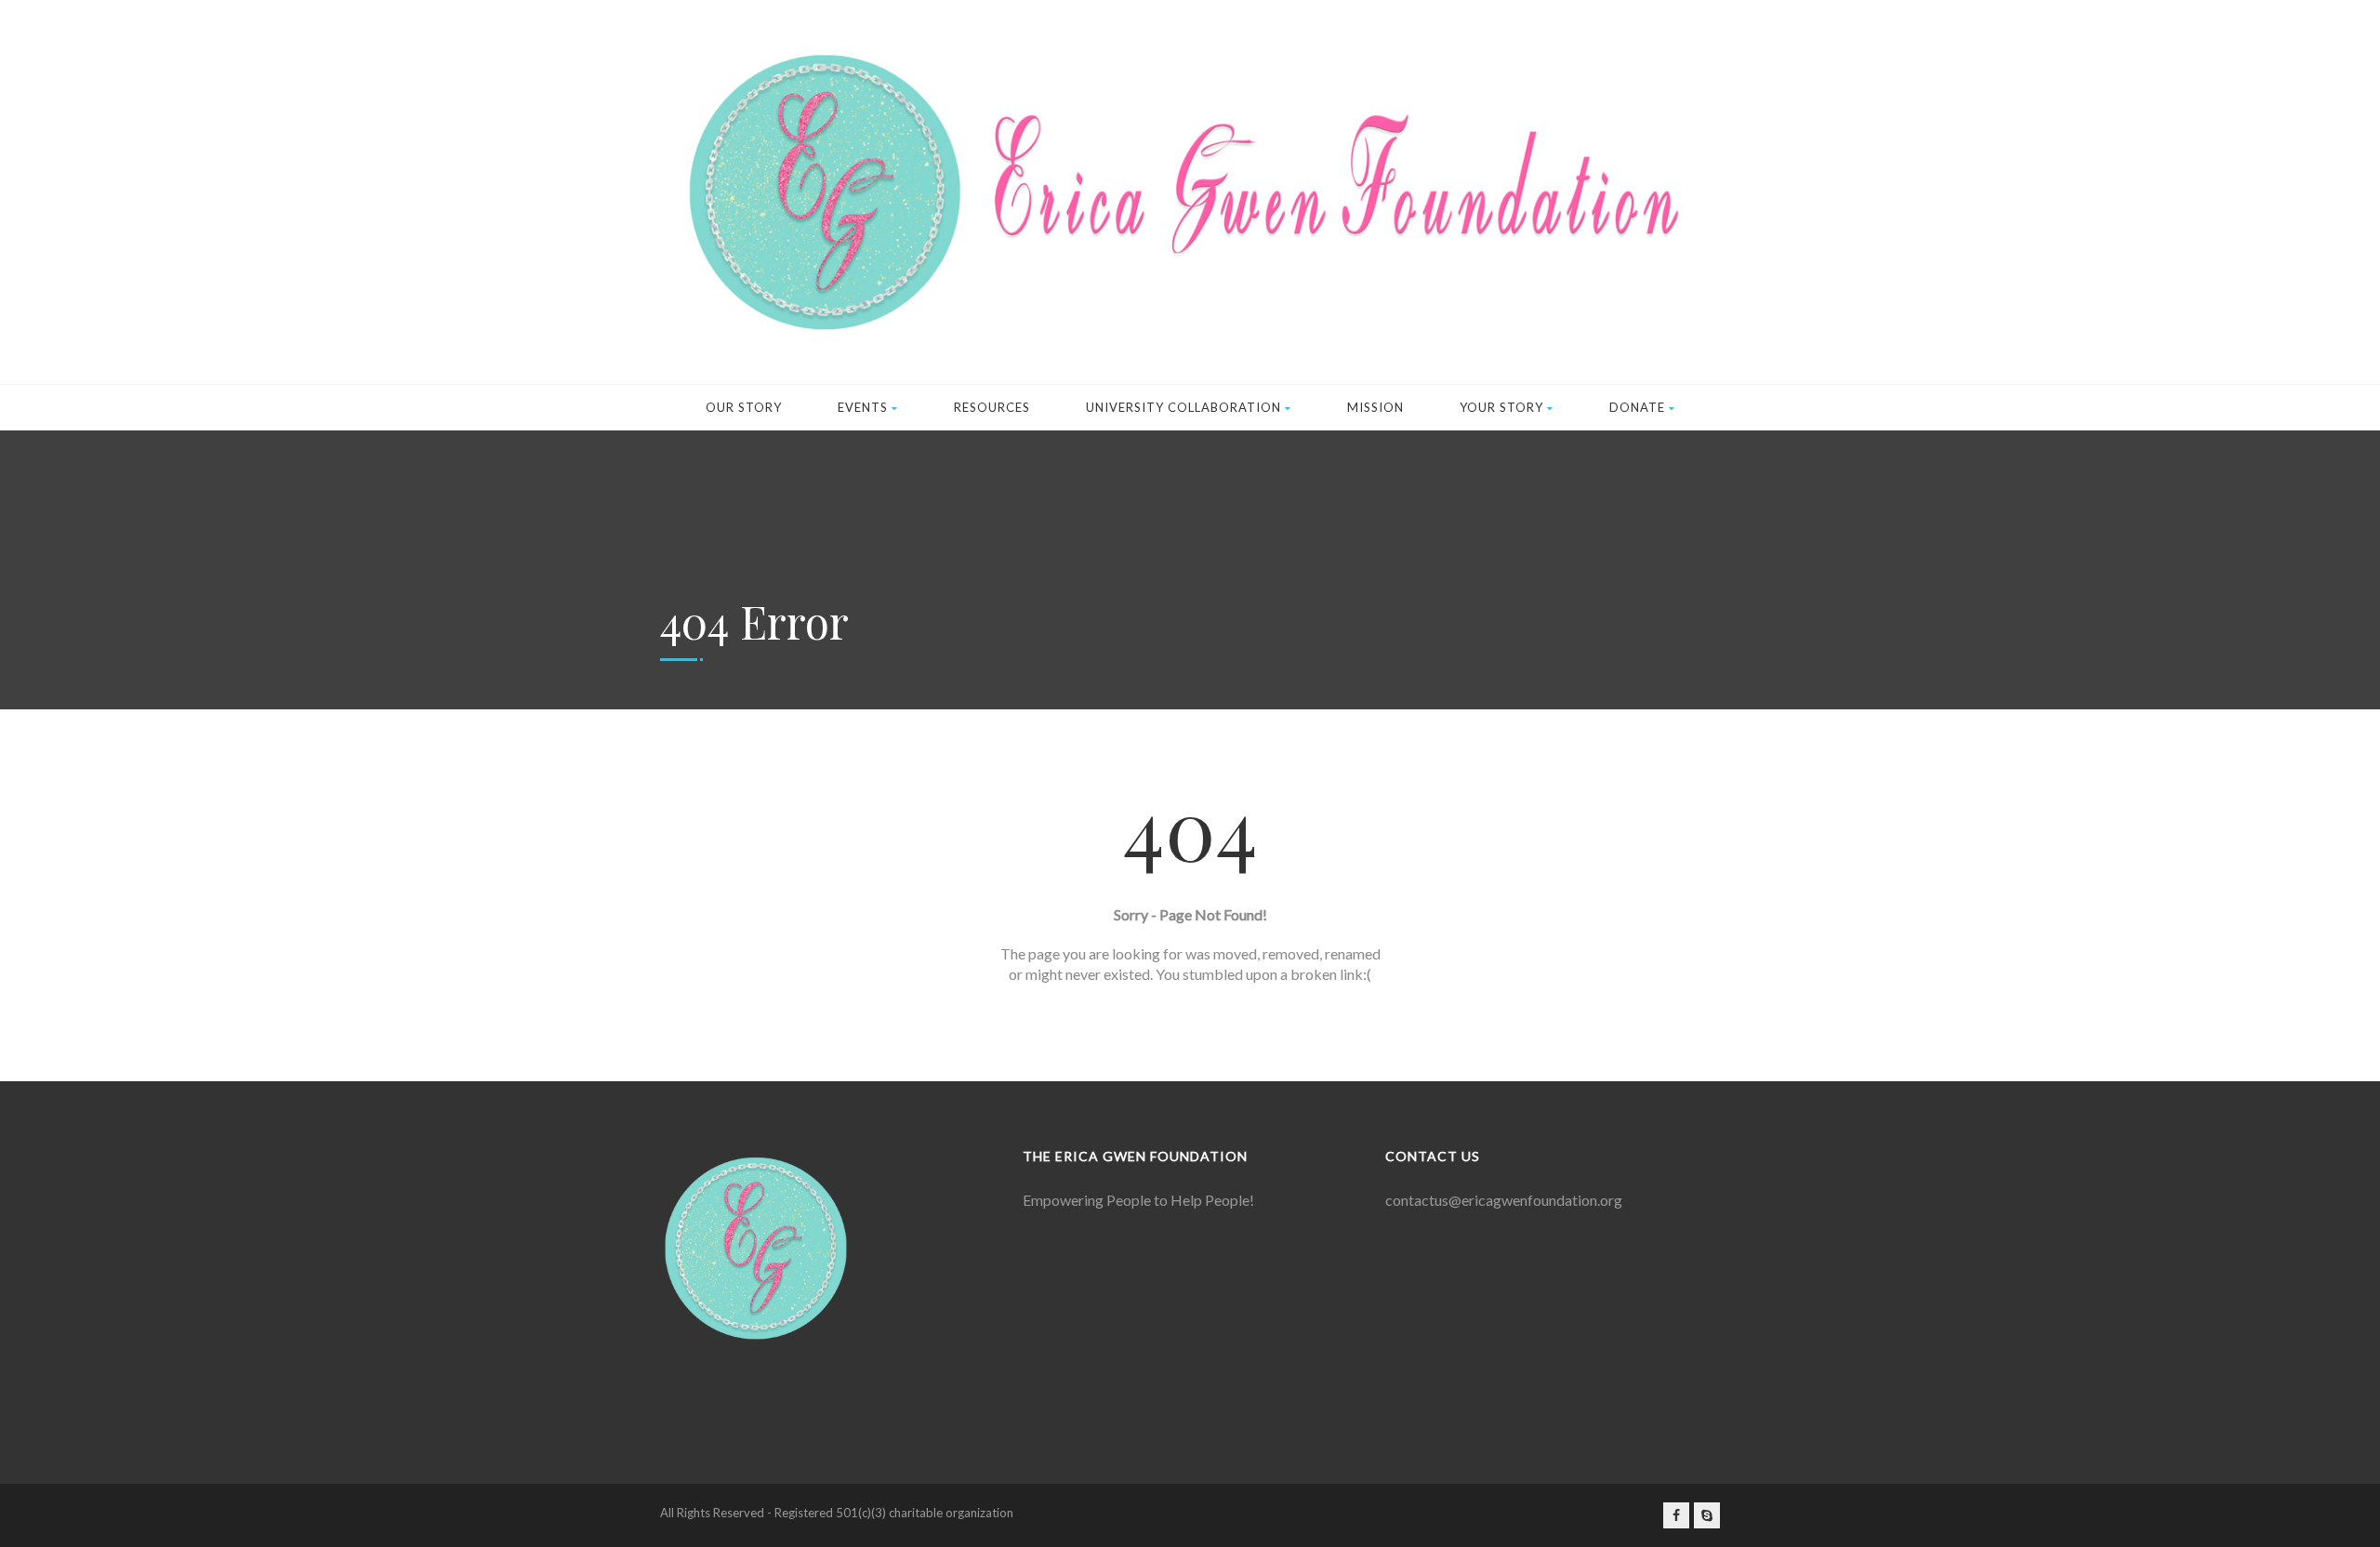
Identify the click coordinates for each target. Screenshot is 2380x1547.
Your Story (1501, 407)
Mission (1375, 407)
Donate (1637, 407)
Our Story (744, 407)
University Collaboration (1183, 407)
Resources (992, 407)
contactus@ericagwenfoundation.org (1504, 1200)
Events (863, 407)
